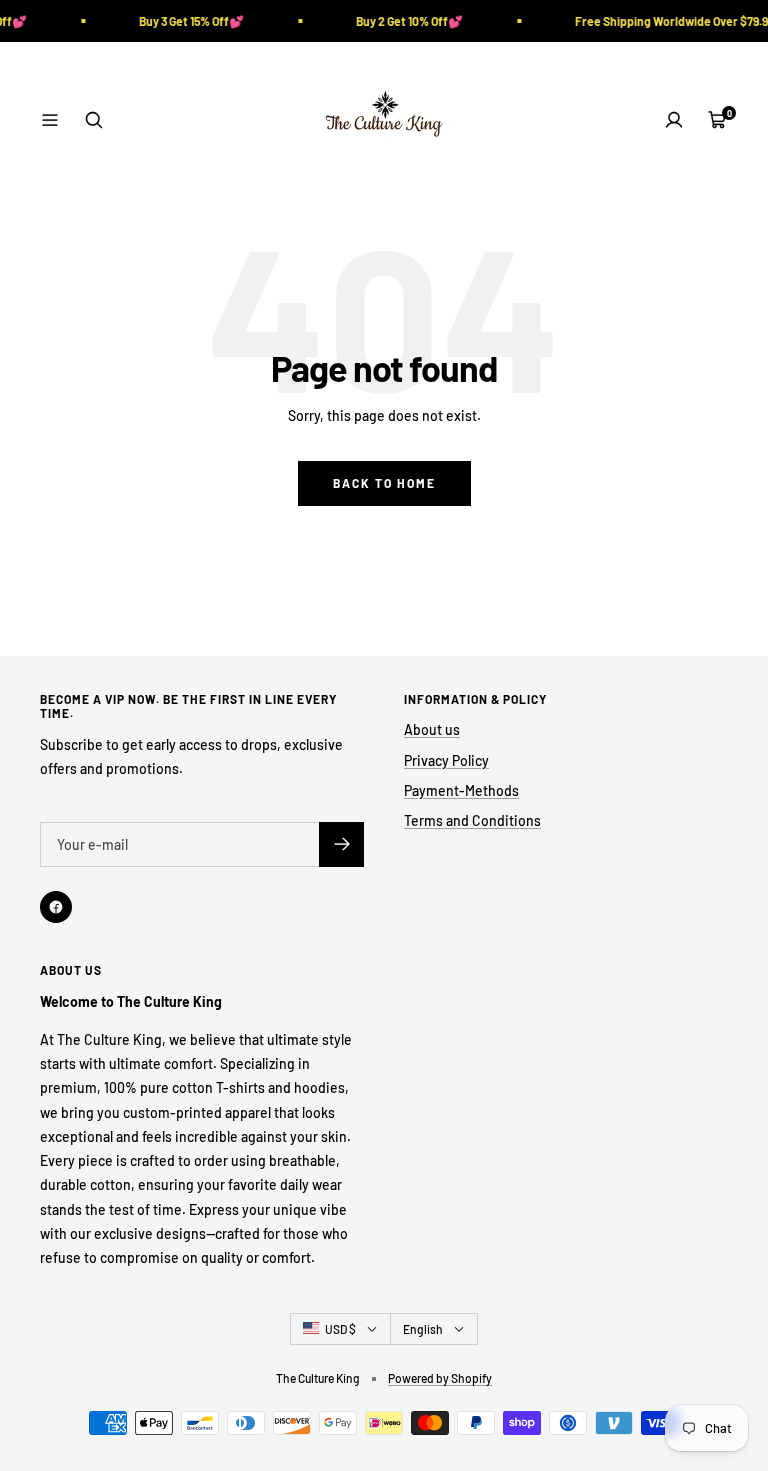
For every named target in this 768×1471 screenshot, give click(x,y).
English (423, 1329)
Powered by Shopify (440, 1378)
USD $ (340, 1329)
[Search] (94, 120)
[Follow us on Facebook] (56, 907)
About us (432, 729)
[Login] (674, 120)
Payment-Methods (461, 790)
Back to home (384, 483)
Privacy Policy (446, 760)
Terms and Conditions (472, 820)
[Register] (341, 844)
